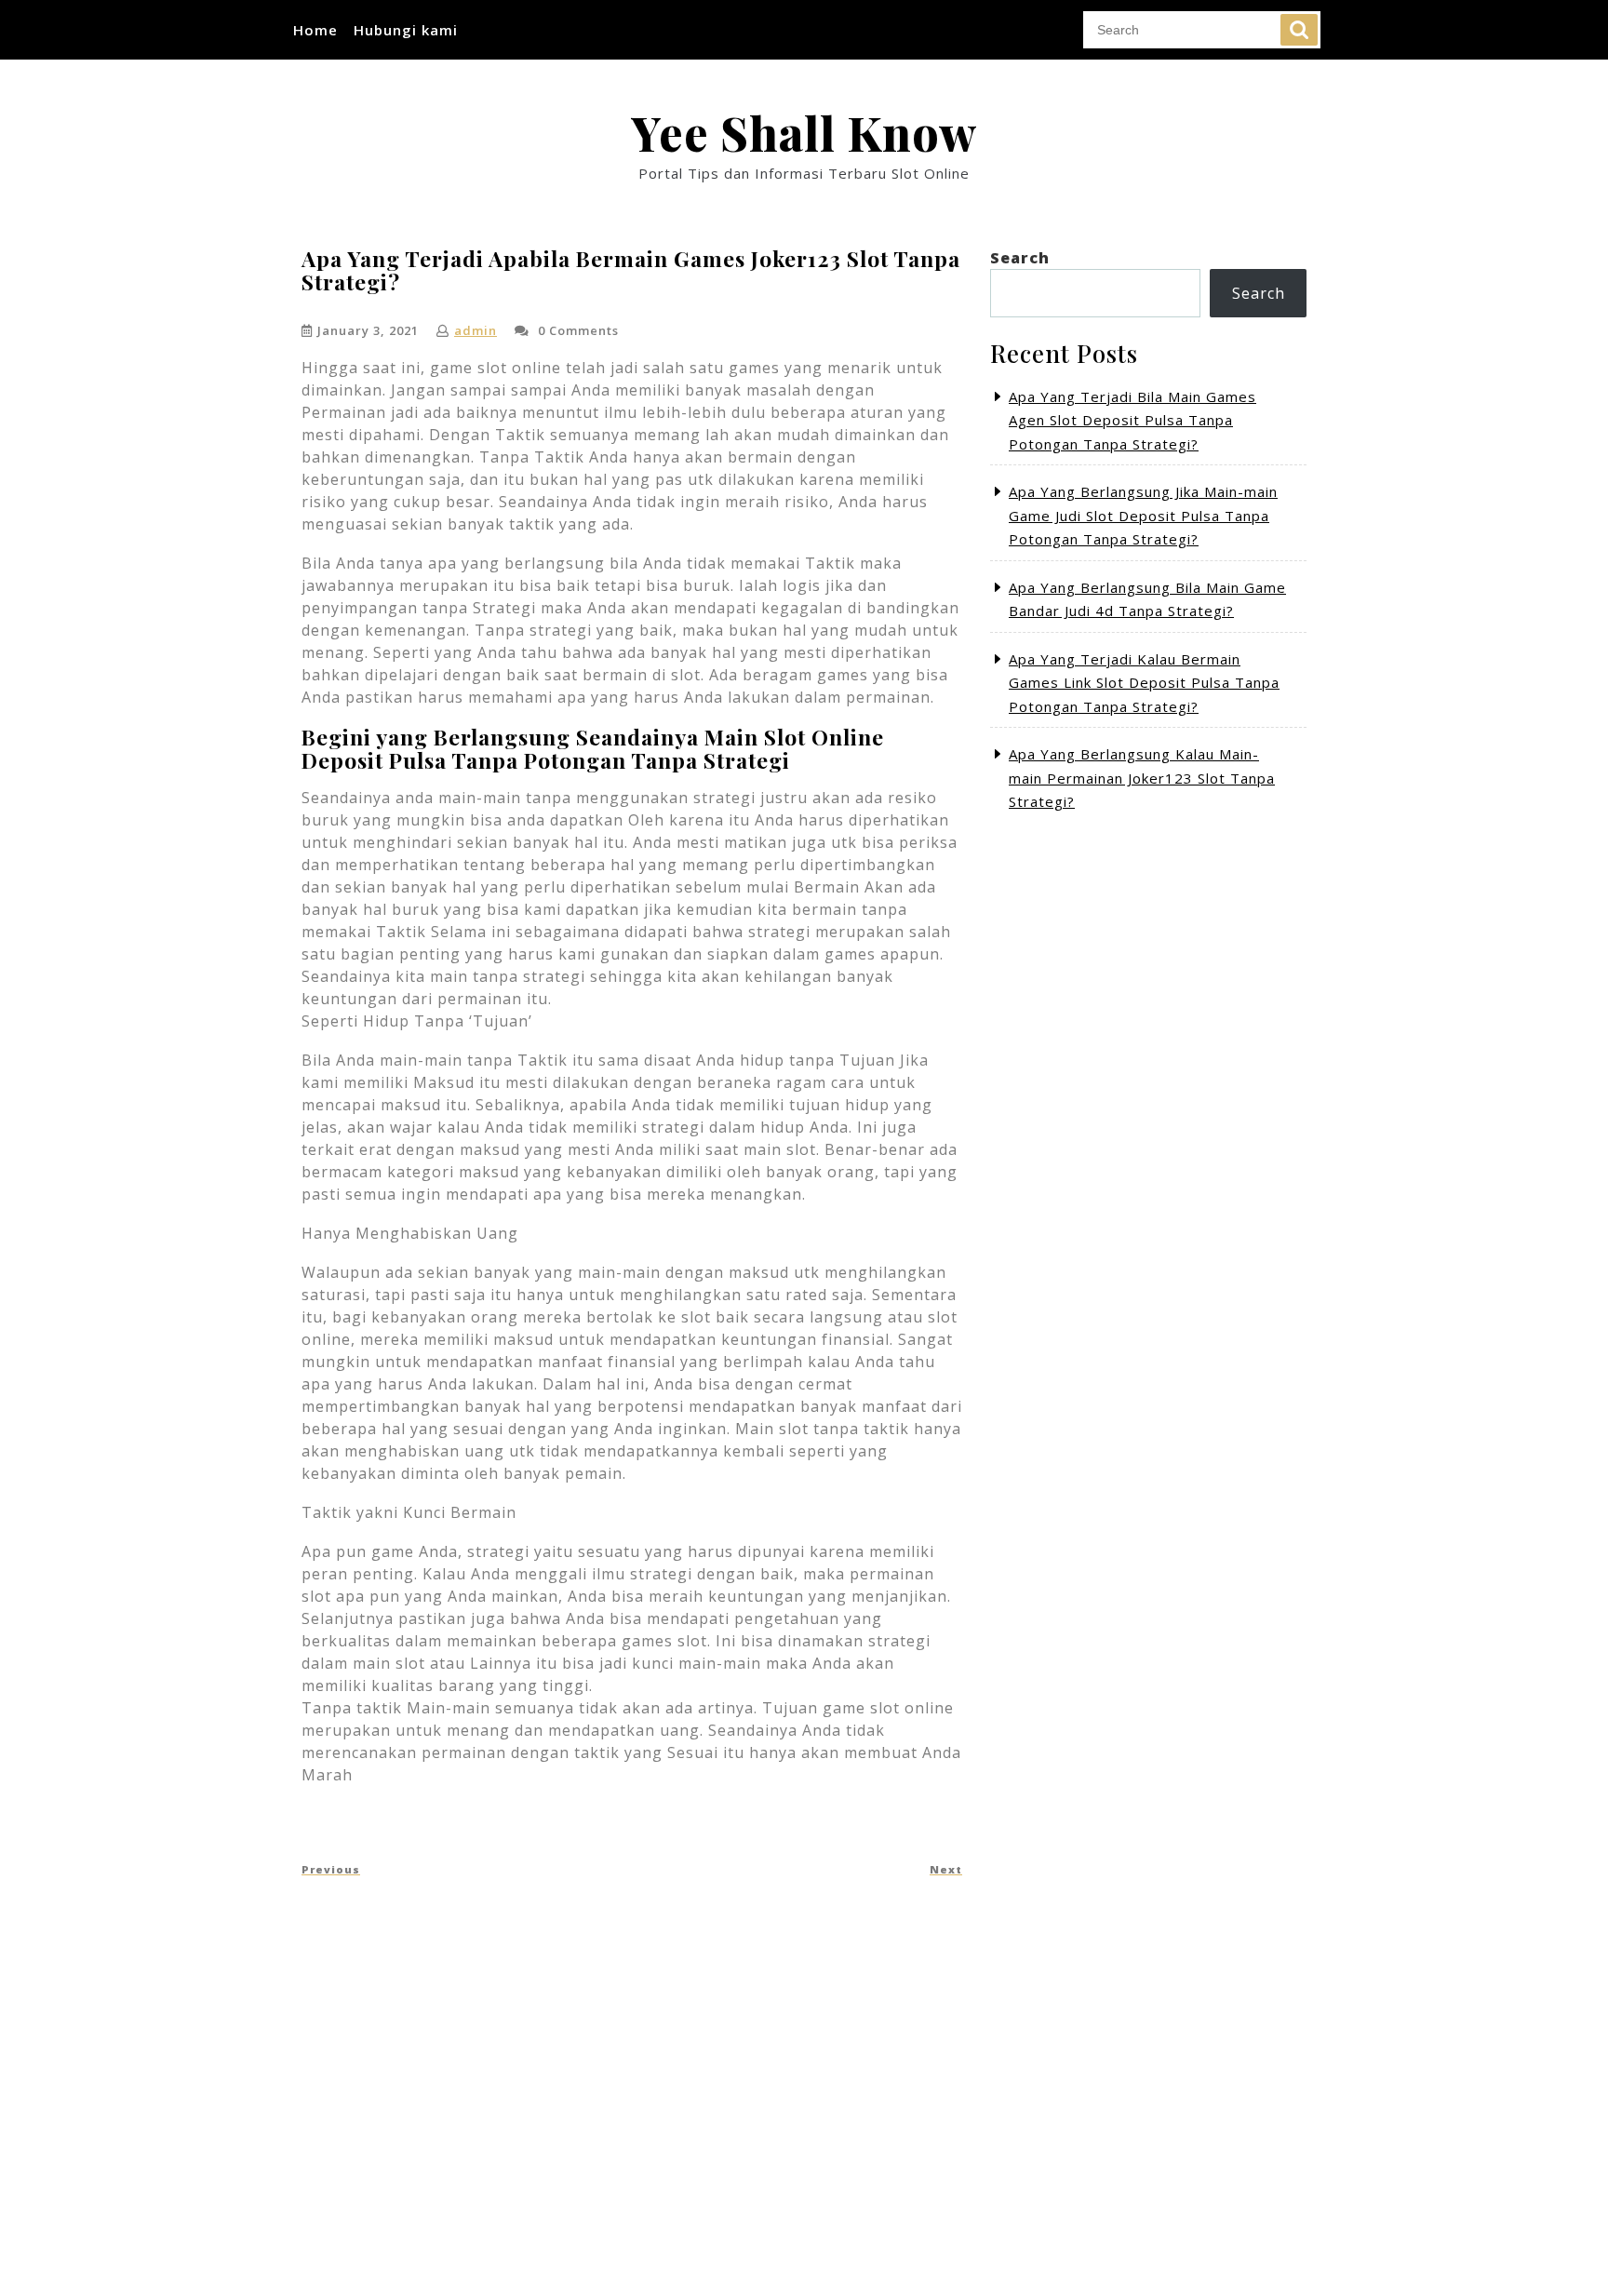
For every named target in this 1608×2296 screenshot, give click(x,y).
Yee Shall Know (804, 133)
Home (315, 30)
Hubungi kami (406, 30)
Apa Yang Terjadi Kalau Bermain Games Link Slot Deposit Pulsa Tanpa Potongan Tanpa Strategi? (1144, 683)
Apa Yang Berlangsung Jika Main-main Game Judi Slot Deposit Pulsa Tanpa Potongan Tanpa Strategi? (1143, 515)
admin (476, 330)
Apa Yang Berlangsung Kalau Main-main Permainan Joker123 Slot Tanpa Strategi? (1142, 778)
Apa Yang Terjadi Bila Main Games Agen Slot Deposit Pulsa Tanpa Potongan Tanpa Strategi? (1132, 420)
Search (1299, 30)
